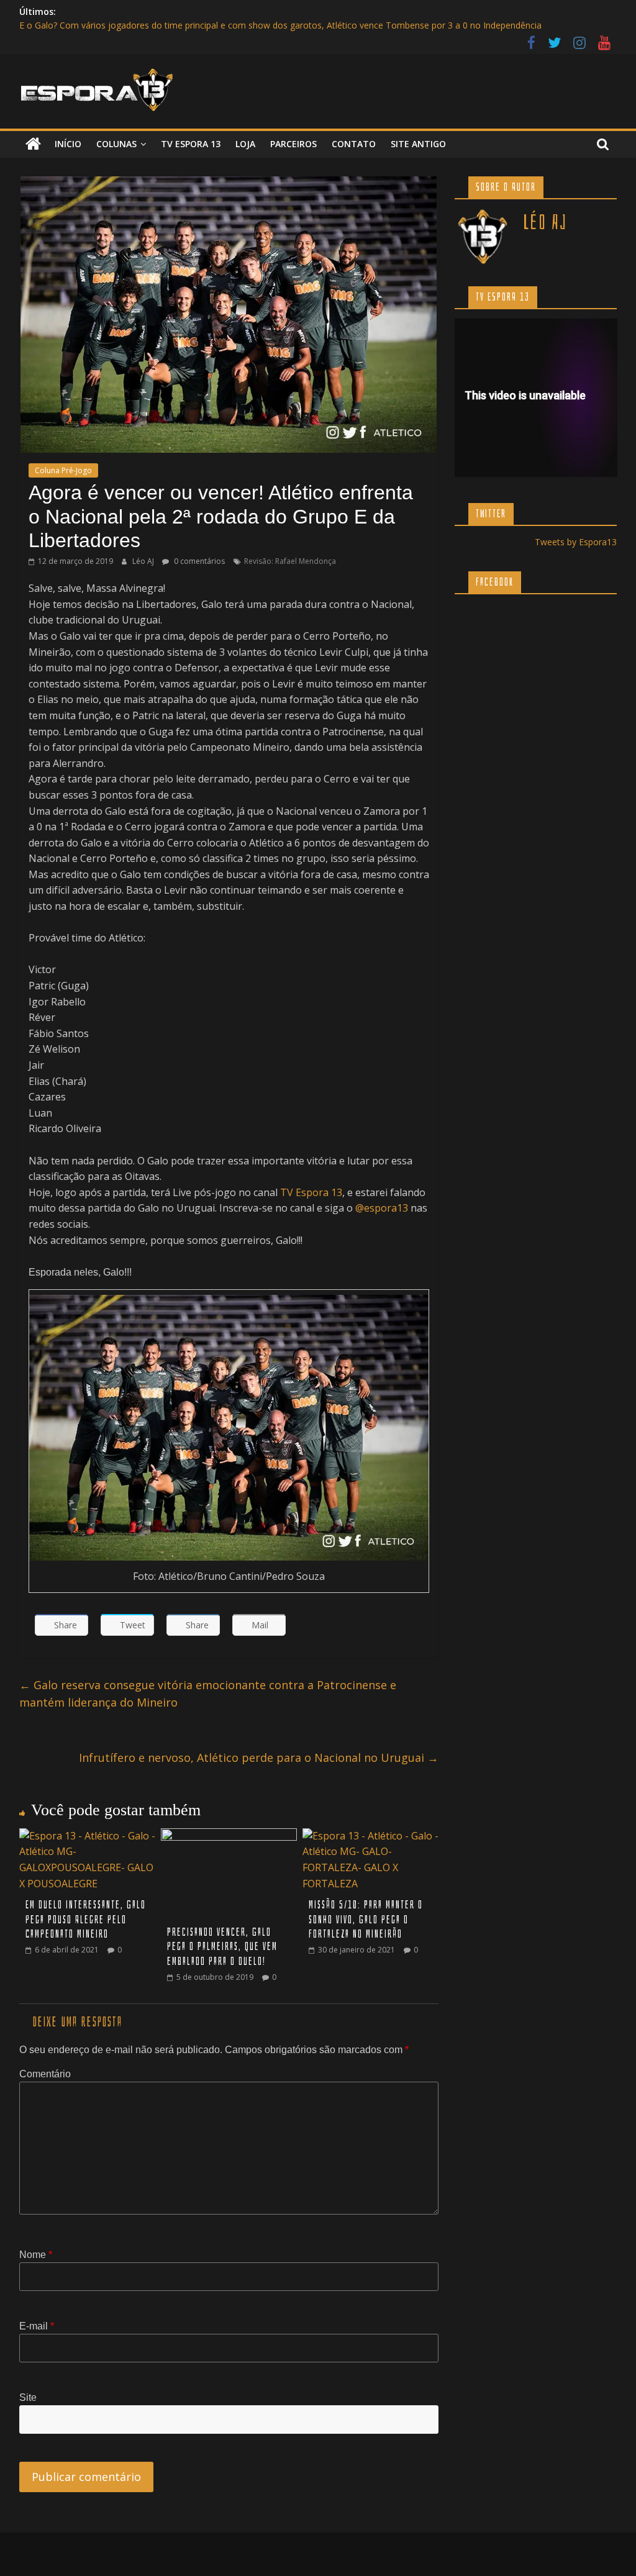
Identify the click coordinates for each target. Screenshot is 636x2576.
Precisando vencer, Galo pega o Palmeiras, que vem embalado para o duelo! (222, 1947)
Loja (245, 144)
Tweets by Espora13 (576, 542)
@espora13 (382, 1208)
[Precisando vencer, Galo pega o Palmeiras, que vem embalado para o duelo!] (229, 1836)
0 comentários (198, 561)
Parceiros (293, 144)
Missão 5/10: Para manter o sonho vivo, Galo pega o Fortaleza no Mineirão (366, 1920)
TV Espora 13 (191, 144)
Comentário (45, 2074)
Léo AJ (144, 561)
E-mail (37, 2326)
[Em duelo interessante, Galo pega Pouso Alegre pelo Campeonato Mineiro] (88, 1836)
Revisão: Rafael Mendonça (290, 561)
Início (68, 144)
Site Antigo (418, 144)
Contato (354, 144)
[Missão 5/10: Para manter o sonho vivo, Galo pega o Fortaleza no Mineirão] (371, 1836)
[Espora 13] (33, 144)
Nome (36, 2255)
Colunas (116, 144)
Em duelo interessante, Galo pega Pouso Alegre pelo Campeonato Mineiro (86, 1920)
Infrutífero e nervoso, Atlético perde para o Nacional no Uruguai (259, 1757)
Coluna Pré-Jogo (63, 470)
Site (28, 2397)
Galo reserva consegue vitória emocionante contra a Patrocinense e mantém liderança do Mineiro (208, 1694)
